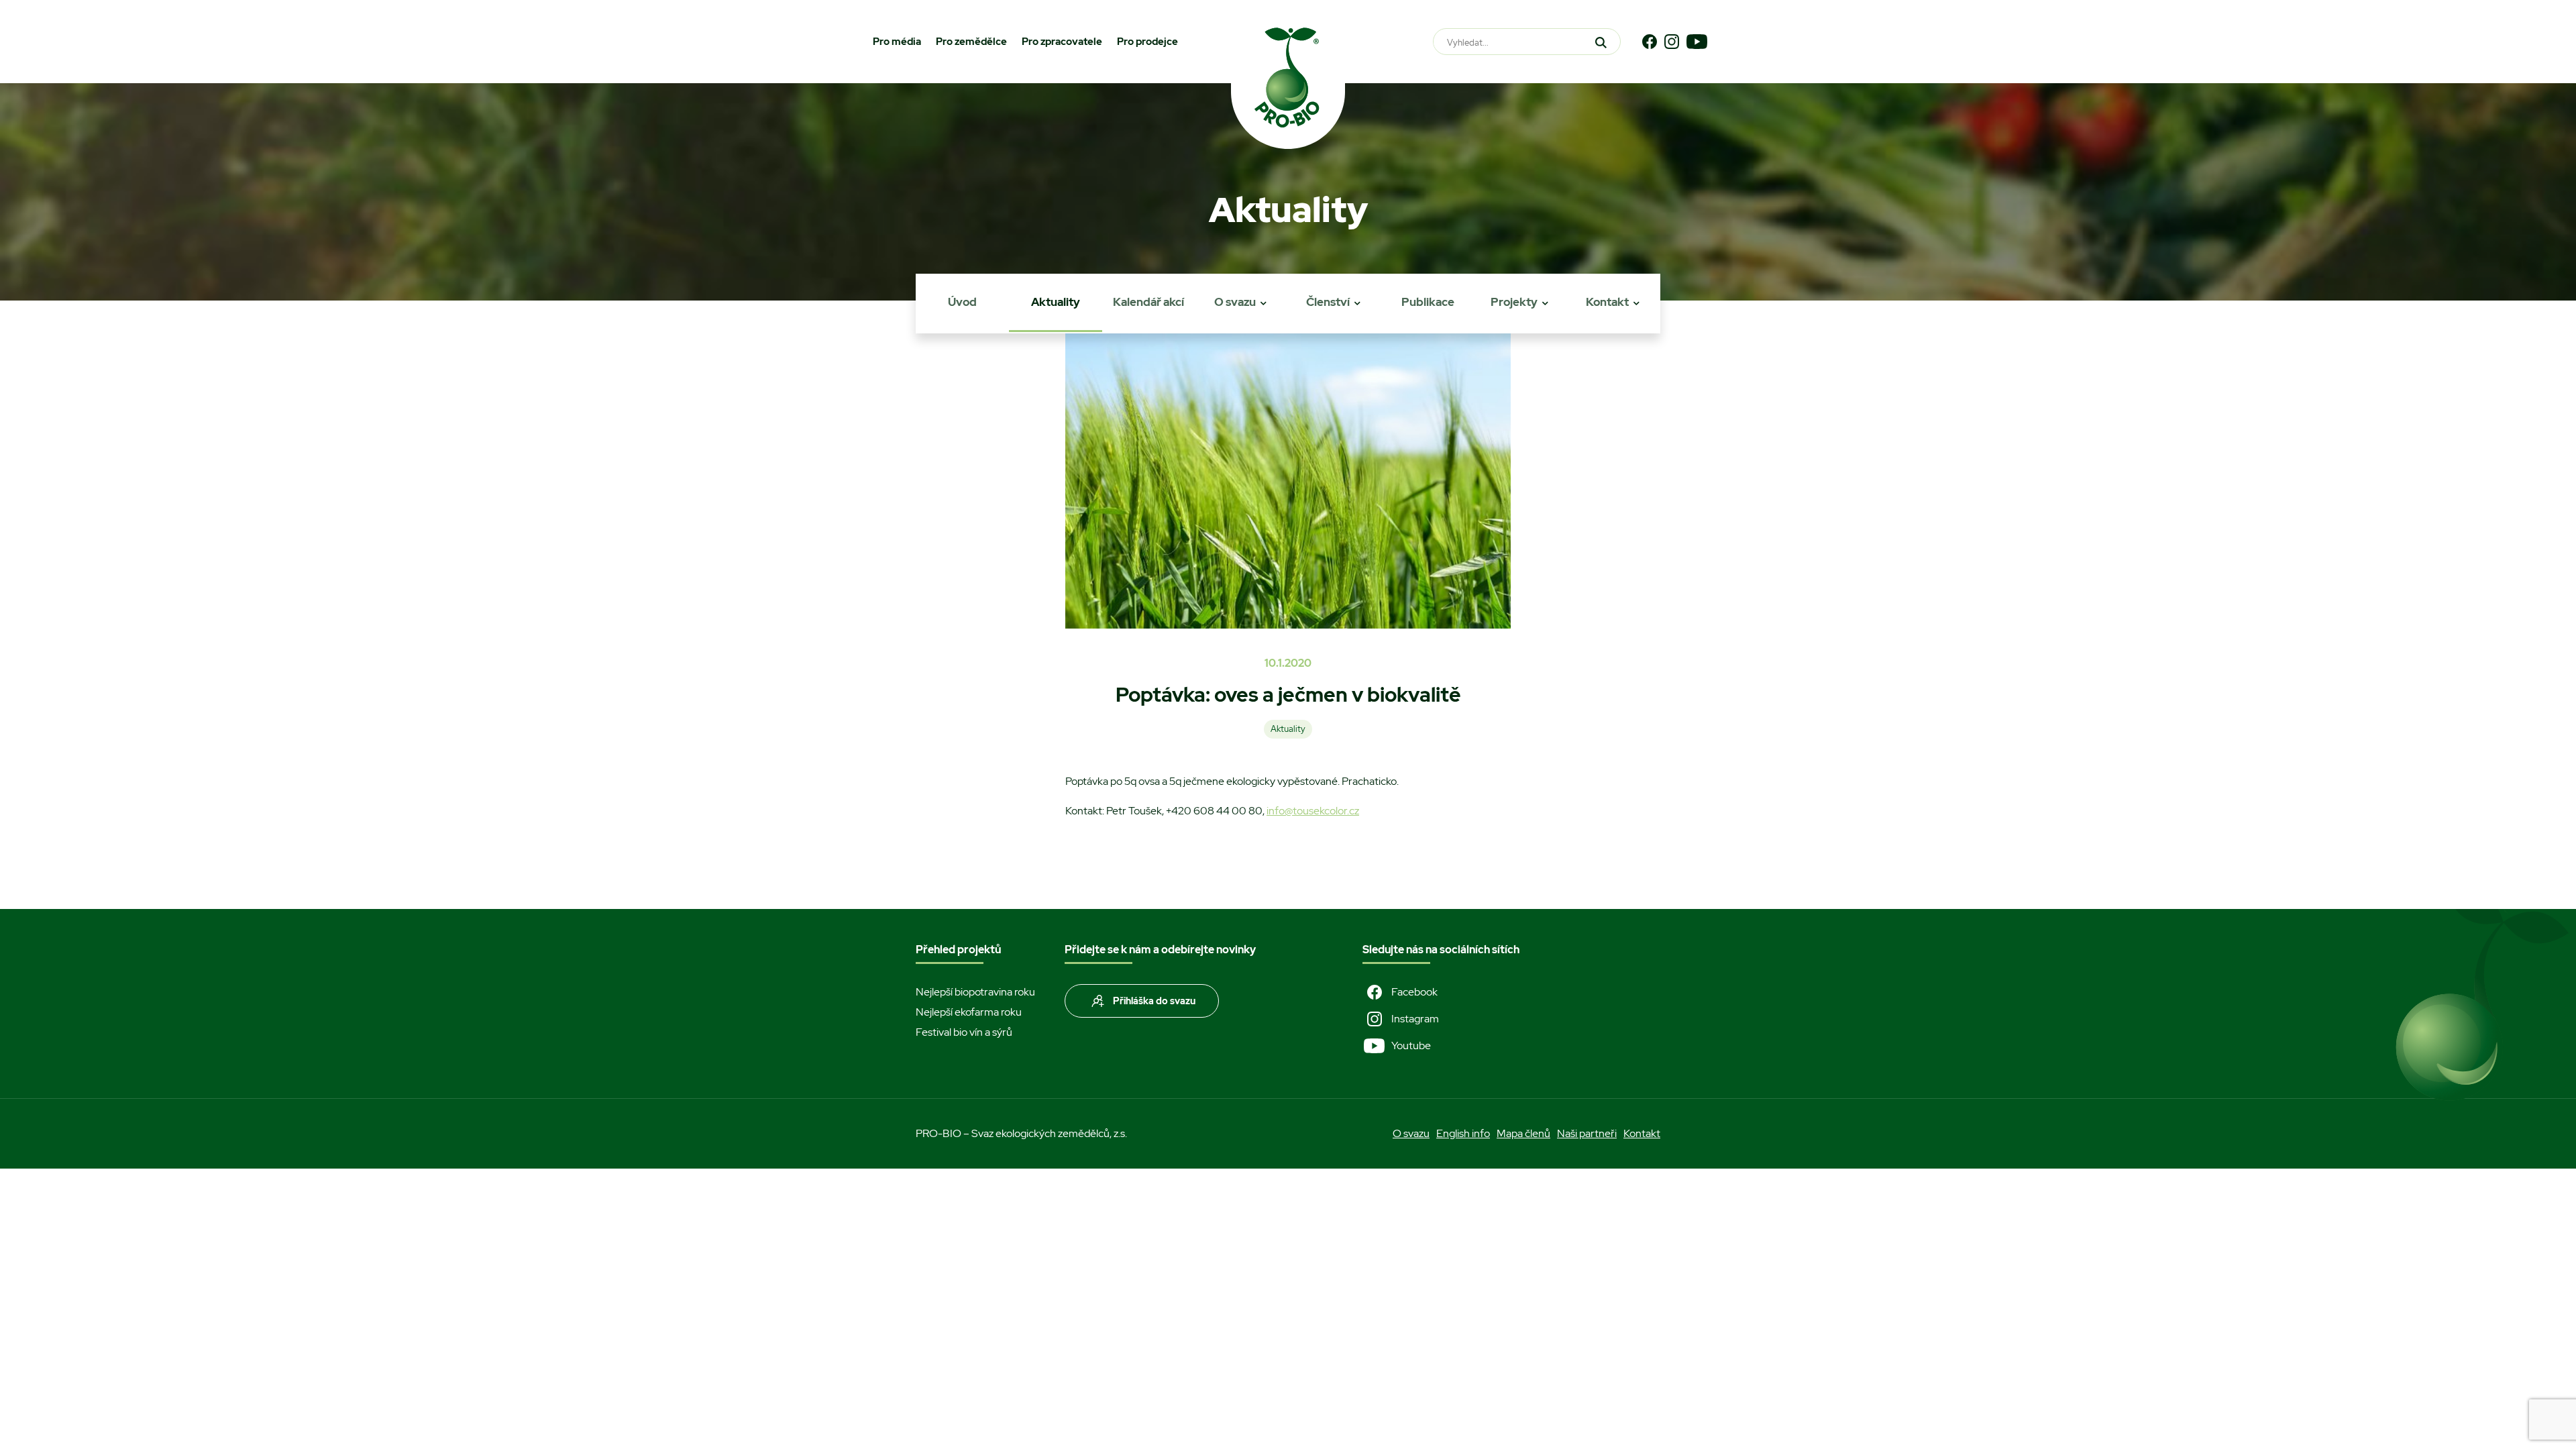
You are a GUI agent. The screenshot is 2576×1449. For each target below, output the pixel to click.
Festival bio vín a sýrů (964, 1032)
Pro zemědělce (971, 42)
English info (1463, 1133)
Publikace (1428, 302)
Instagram (1415, 1019)
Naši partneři (1587, 1133)
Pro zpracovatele (1062, 42)
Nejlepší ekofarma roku (969, 1012)
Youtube (1411, 1045)
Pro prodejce (1147, 42)
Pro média (897, 42)
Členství (1328, 302)
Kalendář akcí (1148, 302)
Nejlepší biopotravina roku (975, 992)
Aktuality (1056, 302)
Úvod (962, 302)
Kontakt (1607, 302)
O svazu (1235, 302)
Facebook (1414, 992)
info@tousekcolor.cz (1313, 811)
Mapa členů (1523, 1133)
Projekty (1514, 302)
